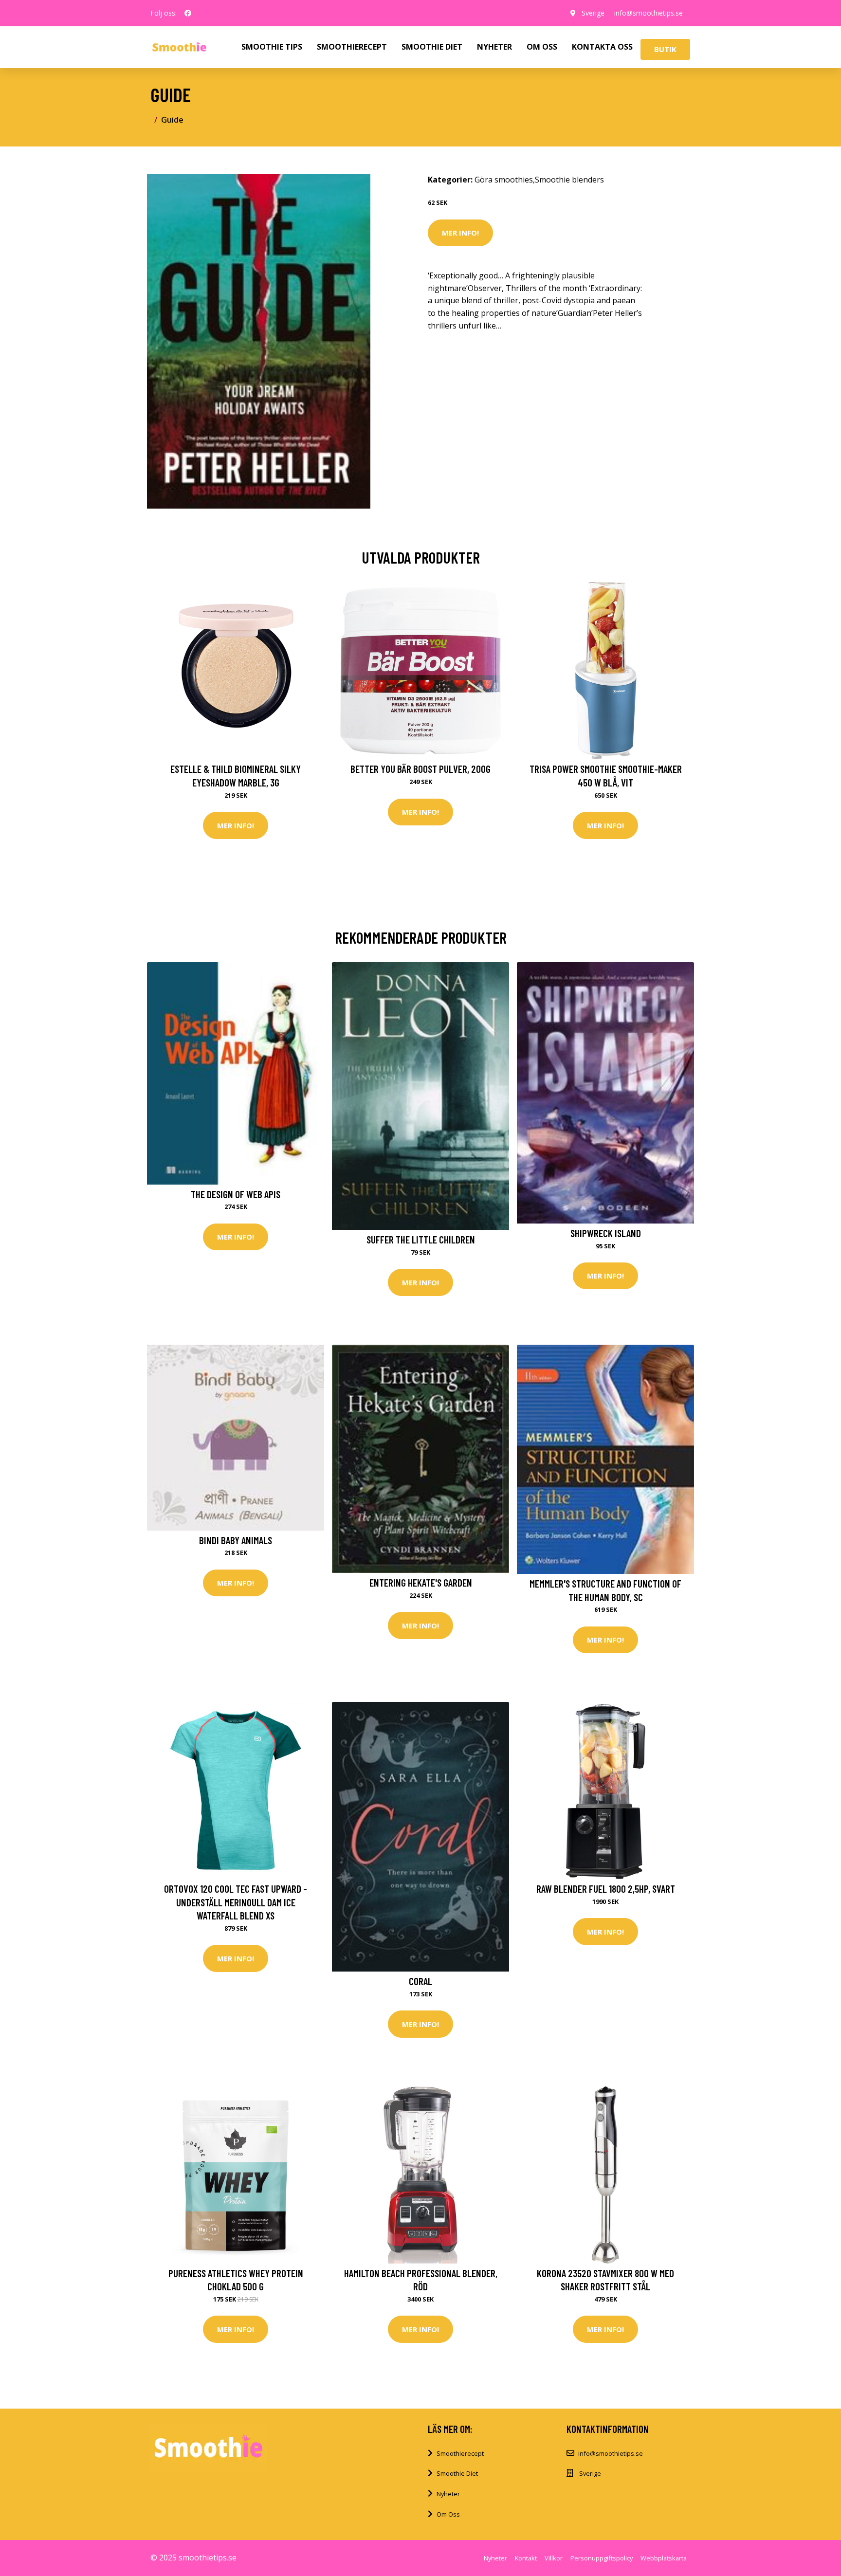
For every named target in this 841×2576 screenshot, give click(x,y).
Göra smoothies (504, 180)
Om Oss (448, 2514)
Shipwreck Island (606, 1233)
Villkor (554, 2558)
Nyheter (448, 2494)
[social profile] (188, 13)
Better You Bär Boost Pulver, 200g (420, 769)
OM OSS (542, 47)
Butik (665, 49)
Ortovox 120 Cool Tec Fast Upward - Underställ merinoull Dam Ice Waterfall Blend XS (236, 1902)
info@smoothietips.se (649, 13)
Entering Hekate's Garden (421, 1582)
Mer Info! (460, 233)
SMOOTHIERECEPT (352, 47)
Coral (420, 1981)
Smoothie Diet (457, 2473)
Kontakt (526, 2558)
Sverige (593, 13)
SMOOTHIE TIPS (272, 47)
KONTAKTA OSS (602, 47)
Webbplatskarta (664, 2558)
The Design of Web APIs (236, 1194)
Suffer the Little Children (421, 1239)
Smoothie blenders (569, 180)
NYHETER (494, 47)
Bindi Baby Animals (236, 1540)
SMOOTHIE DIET (432, 47)
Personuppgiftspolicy (602, 2558)
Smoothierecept (460, 2453)
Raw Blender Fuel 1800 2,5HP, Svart (606, 1889)
